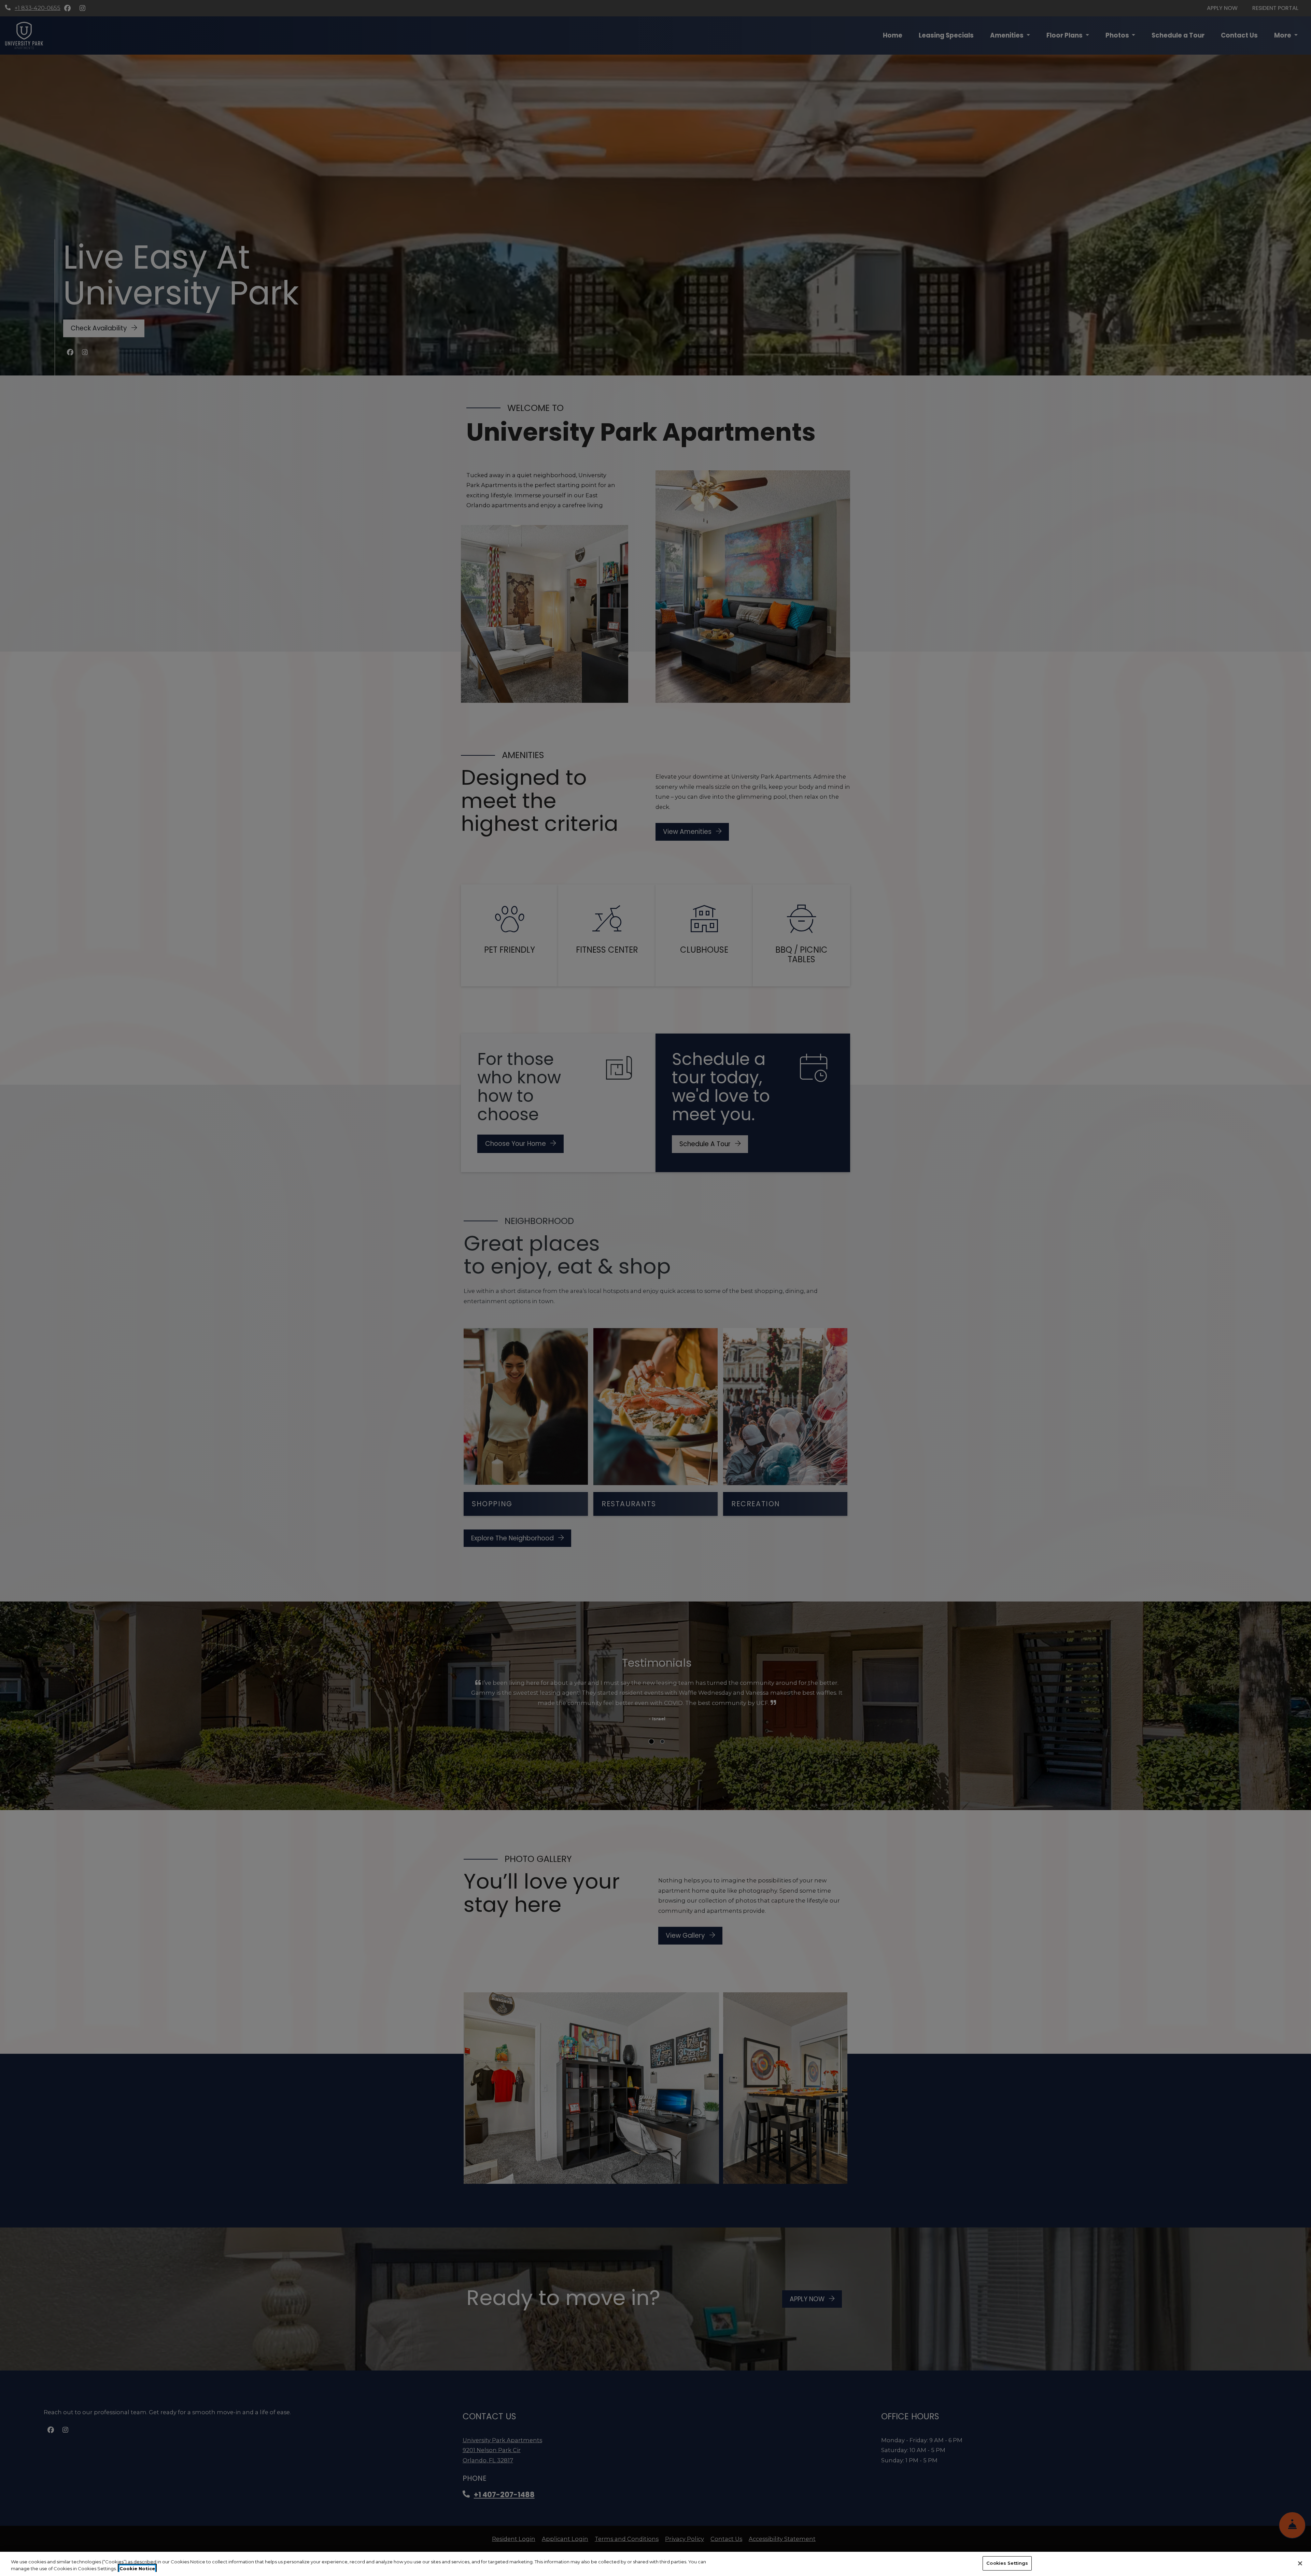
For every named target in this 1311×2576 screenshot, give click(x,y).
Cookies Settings (1007, 2563)
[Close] (1300, 2563)
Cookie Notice (137, 2568)
